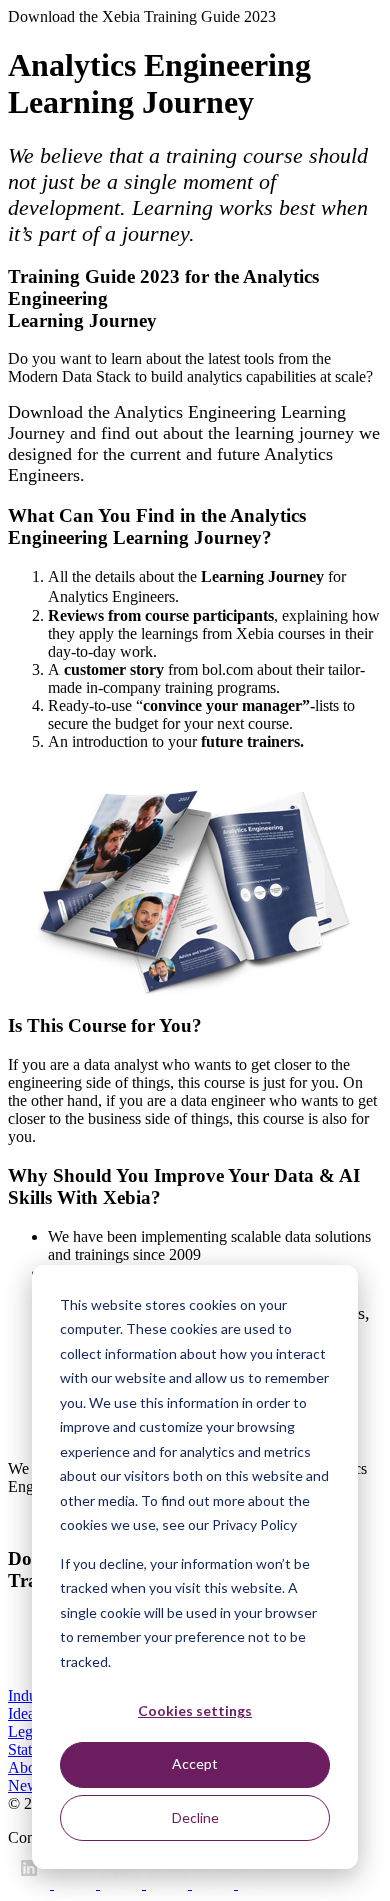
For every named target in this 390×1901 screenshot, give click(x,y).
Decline (195, 1817)
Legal (26, 1731)
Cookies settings (195, 1710)
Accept (195, 1763)
